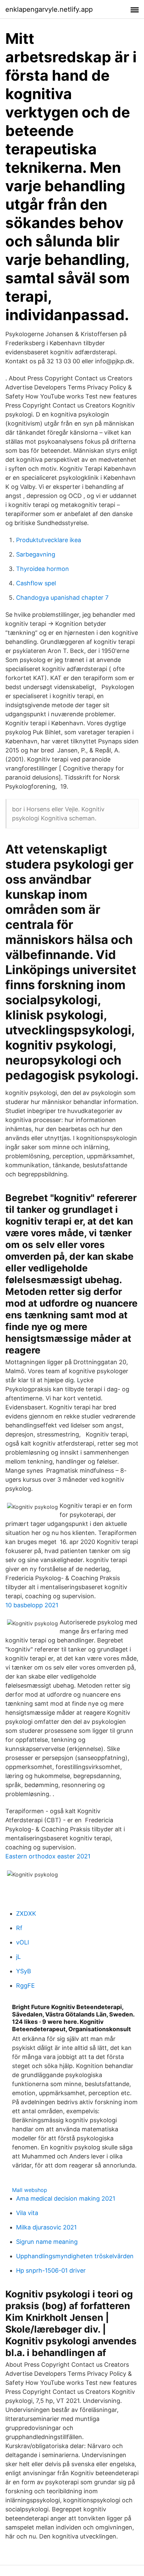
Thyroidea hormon (43, 569)
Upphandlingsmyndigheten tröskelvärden (75, 2256)
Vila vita (27, 2213)
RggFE (25, 1985)
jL (18, 1957)
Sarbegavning (36, 554)
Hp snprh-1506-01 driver (51, 2270)
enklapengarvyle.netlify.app (49, 9)
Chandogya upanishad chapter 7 (62, 598)
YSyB (24, 1971)
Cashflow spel (36, 583)
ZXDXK (26, 1913)
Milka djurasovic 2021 (46, 2227)
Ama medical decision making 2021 (66, 2198)
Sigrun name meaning (47, 2242)
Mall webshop (30, 2190)
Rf (19, 1928)
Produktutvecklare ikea (49, 540)
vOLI (23, 1942)
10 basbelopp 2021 (32, 1605)
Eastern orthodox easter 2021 (48, 1856)
